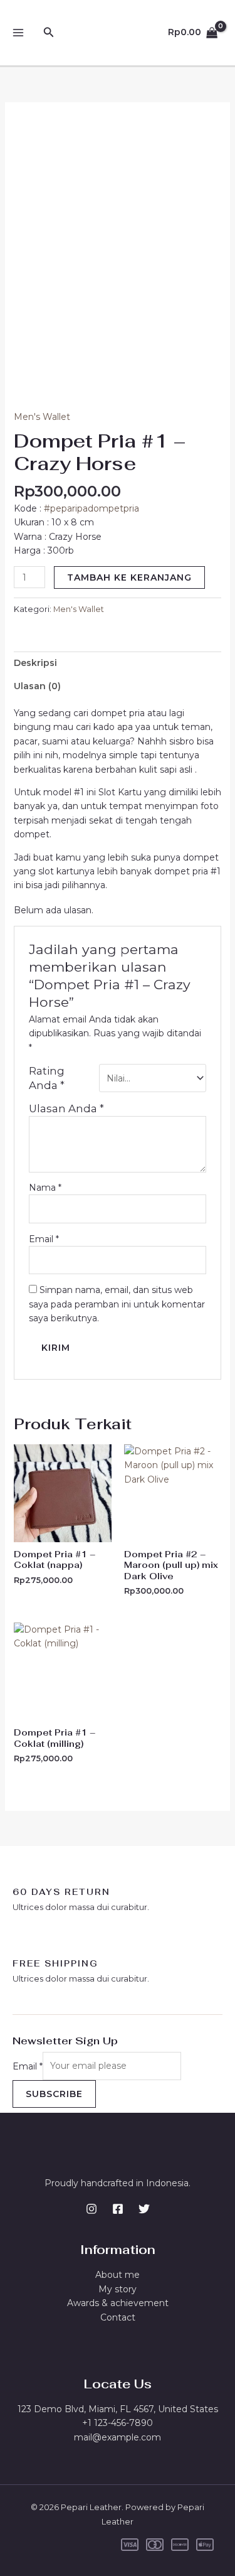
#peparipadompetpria (91, 508)
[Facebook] (118, 2209)
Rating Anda (47, 1078)
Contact (118, 2317)
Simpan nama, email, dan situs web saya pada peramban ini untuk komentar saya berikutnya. (117, 1304)
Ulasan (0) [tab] (37, 686)
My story (118, 2289)
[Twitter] (144, 2209)
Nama (45, 1188)
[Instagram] (91, 2209)
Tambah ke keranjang (129, 577)
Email (44, 1239)
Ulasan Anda (66, 1108)
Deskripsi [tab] (35, 663)
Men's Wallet (42, 417)
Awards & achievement (118, 2303)
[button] (49, 33)
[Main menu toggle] (18, 33)
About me (118, 2275)
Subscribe (54, 2094)
